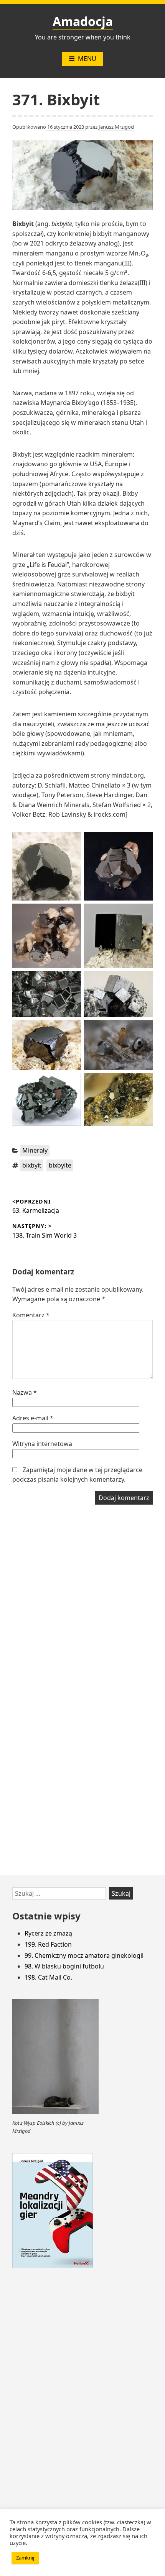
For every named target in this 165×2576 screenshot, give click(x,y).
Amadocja (83, 21)
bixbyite (60, 1165)
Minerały (35, 1150)
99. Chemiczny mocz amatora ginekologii (84, 1955)
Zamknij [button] (25, 2558)
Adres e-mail (33, 1418)
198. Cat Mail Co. (48, 1977)
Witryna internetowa (42, 1444)
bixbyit (32, 1165)
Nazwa (25, 1392)
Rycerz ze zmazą (48, 1933)
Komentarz (31, 1315)
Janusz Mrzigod (116, 127)
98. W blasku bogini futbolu (64, 1966)
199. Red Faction (48, 1944)
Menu (87, 59)
